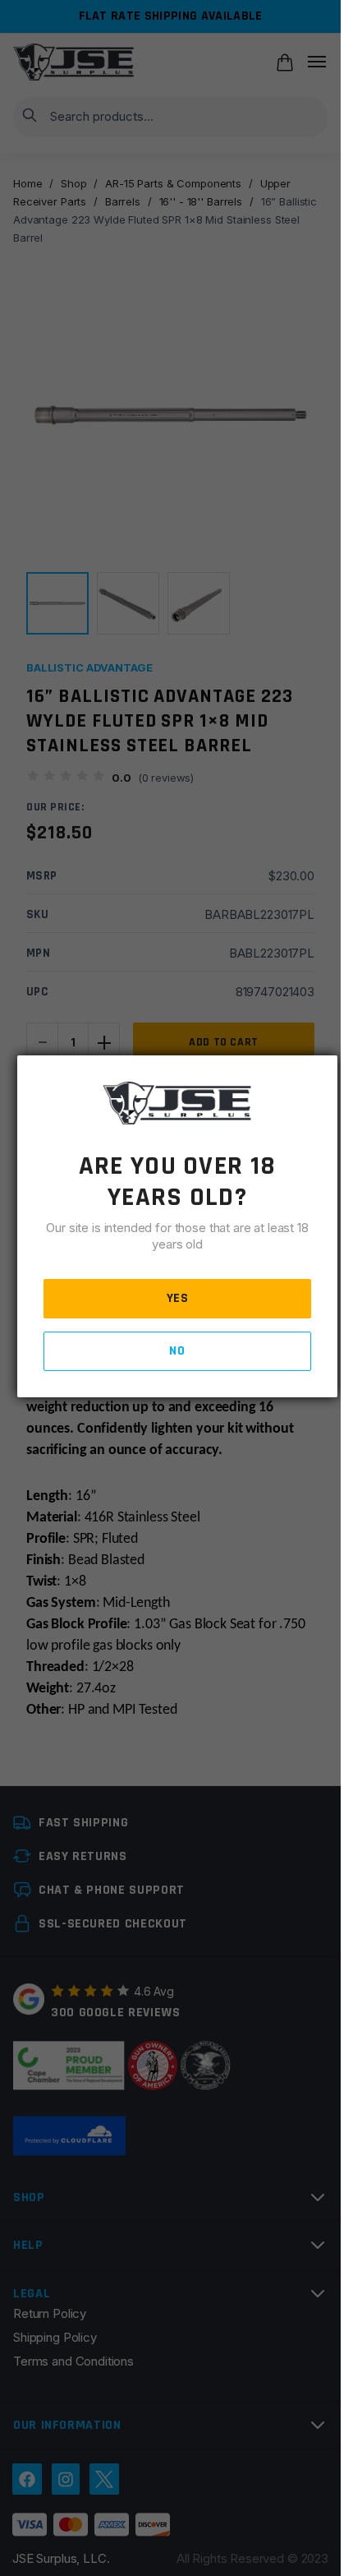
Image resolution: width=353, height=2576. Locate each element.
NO (177, 1351)
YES (178, 1298)
